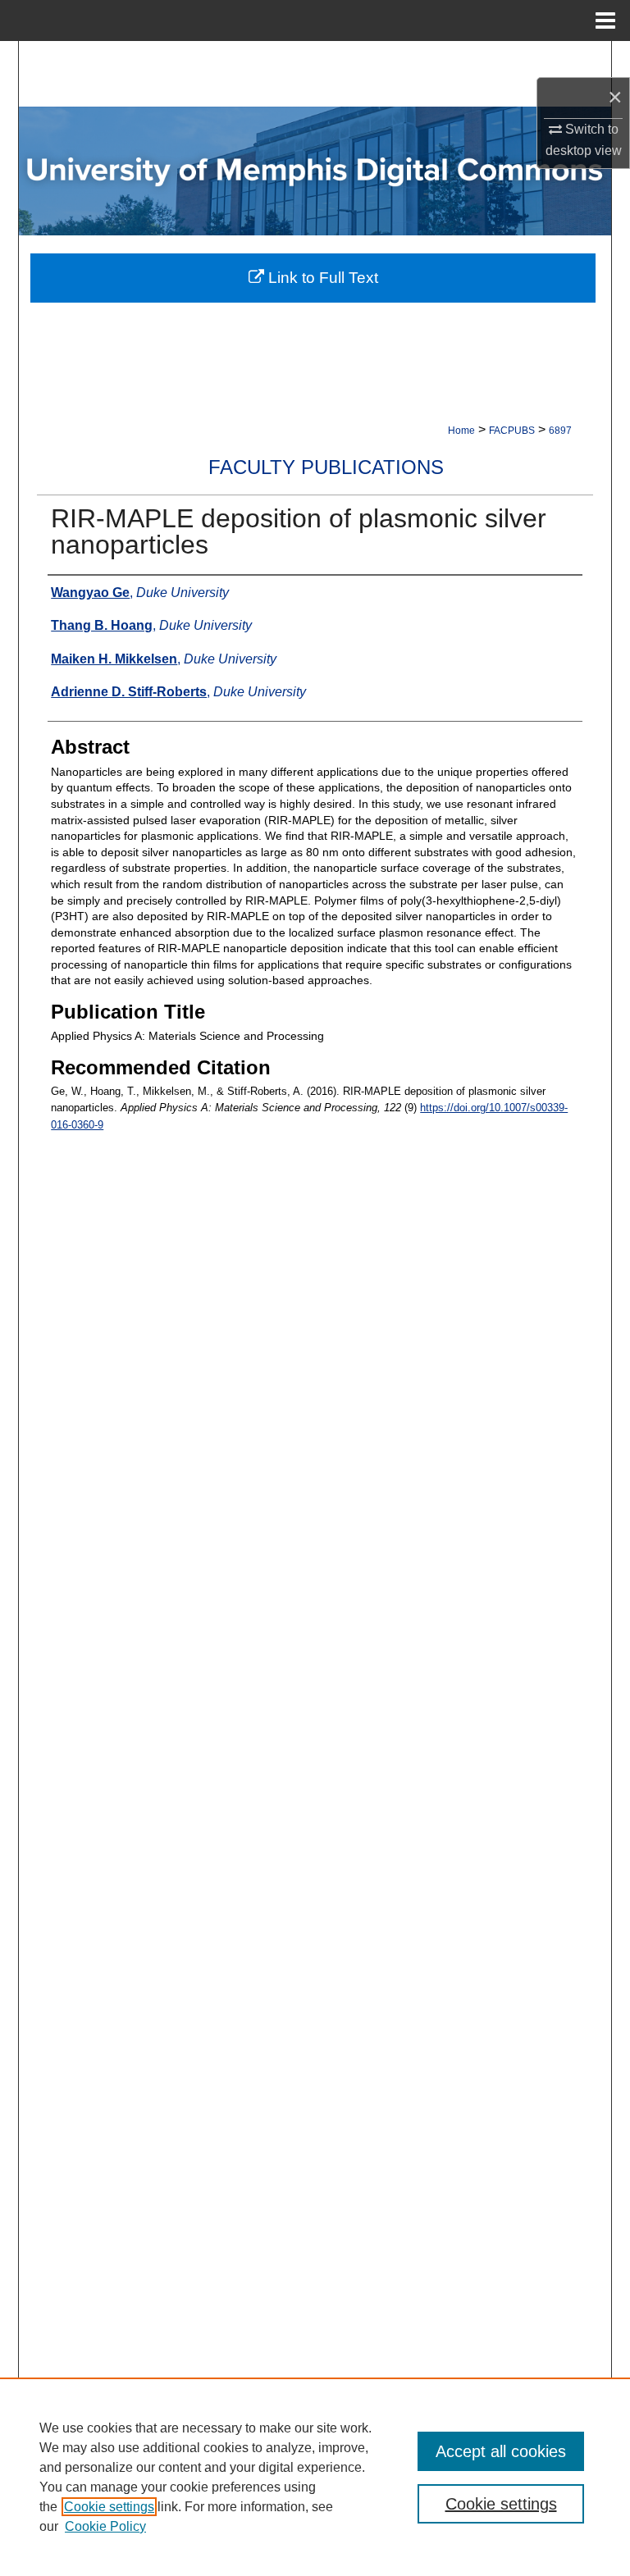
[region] (315, 2477)
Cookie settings (109, 2507)
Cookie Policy (105, 2526)
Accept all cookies (501, 2451)
